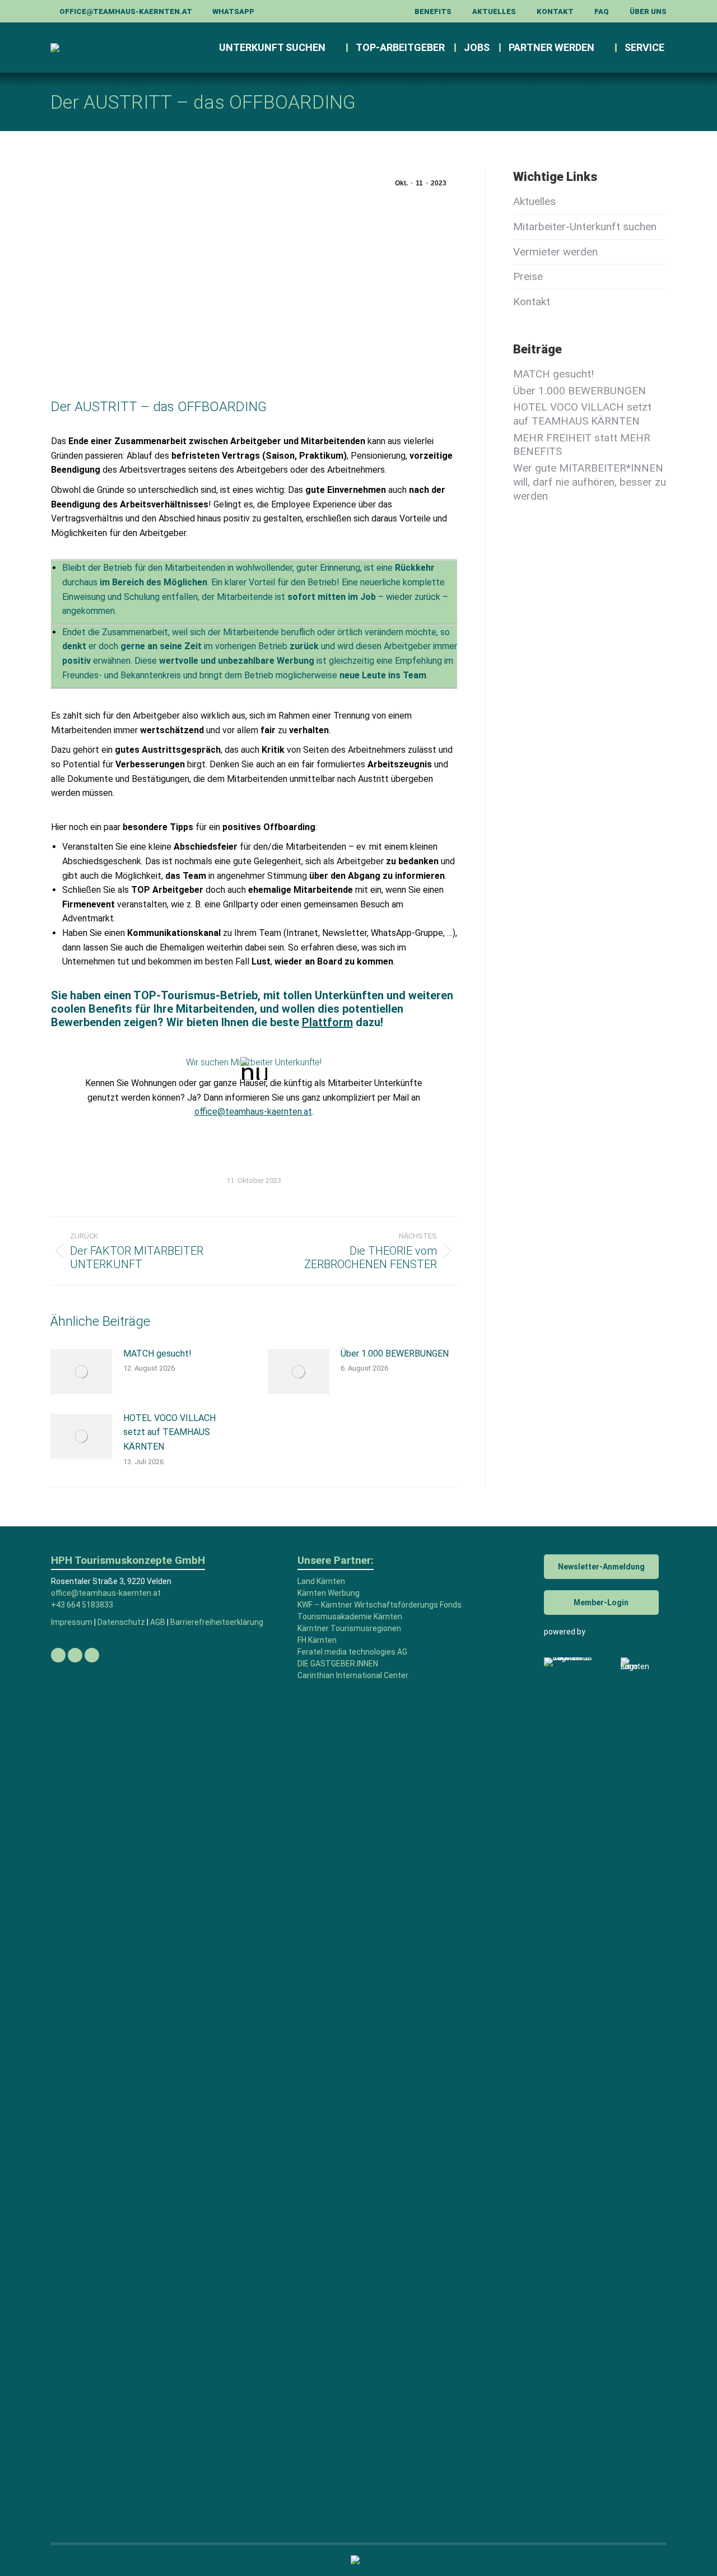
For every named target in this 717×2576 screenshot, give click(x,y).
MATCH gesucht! (157, 1354)
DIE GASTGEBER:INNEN (338, 1664)
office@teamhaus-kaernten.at (126, 11)
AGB (158, 1622)
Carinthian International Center (353, 1675)
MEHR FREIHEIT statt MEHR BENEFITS (582, 445)
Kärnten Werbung (329, 1593)
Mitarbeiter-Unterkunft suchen (585, 227)
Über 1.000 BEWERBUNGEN (395, 1354)
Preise (528, 276)
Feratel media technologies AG (352, 1652)
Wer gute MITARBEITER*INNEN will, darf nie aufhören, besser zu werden (590, 482)
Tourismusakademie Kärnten (350, 1617)
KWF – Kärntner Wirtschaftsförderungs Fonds (380, 1605)
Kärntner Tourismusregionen (349, 1628)
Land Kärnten (321, 1581)
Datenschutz (121, 1622)
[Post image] (81, 1372)
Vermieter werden (555, 252)
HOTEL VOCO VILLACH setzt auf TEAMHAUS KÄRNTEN (169, 1432)
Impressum (72, 1622)
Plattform (327, 1022)
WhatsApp (233, 11)
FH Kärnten (317, 1640)
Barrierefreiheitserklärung (217, 1622)
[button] (518, 17)
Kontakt (532, 302)
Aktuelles (534, 201)
